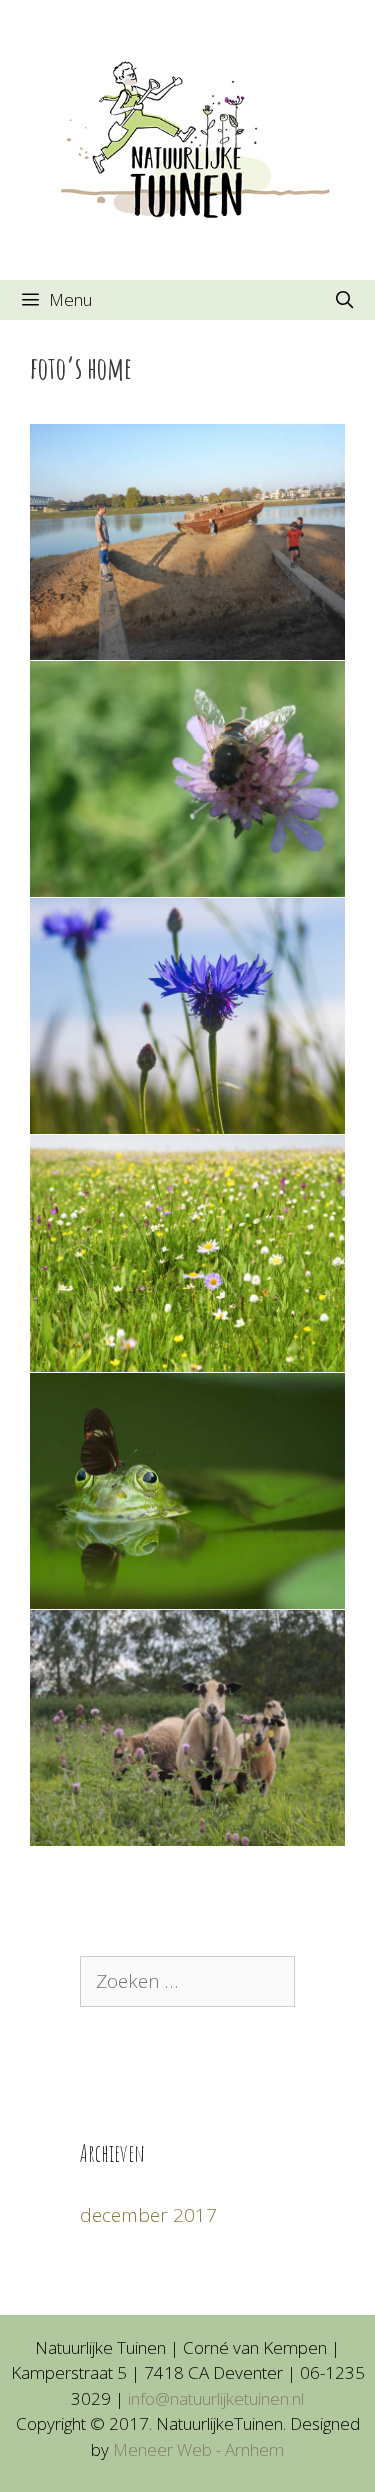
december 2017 (148, 2215)
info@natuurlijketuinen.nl (216, 2398)
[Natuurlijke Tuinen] (187, 138)
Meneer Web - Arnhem (198, 2449)
